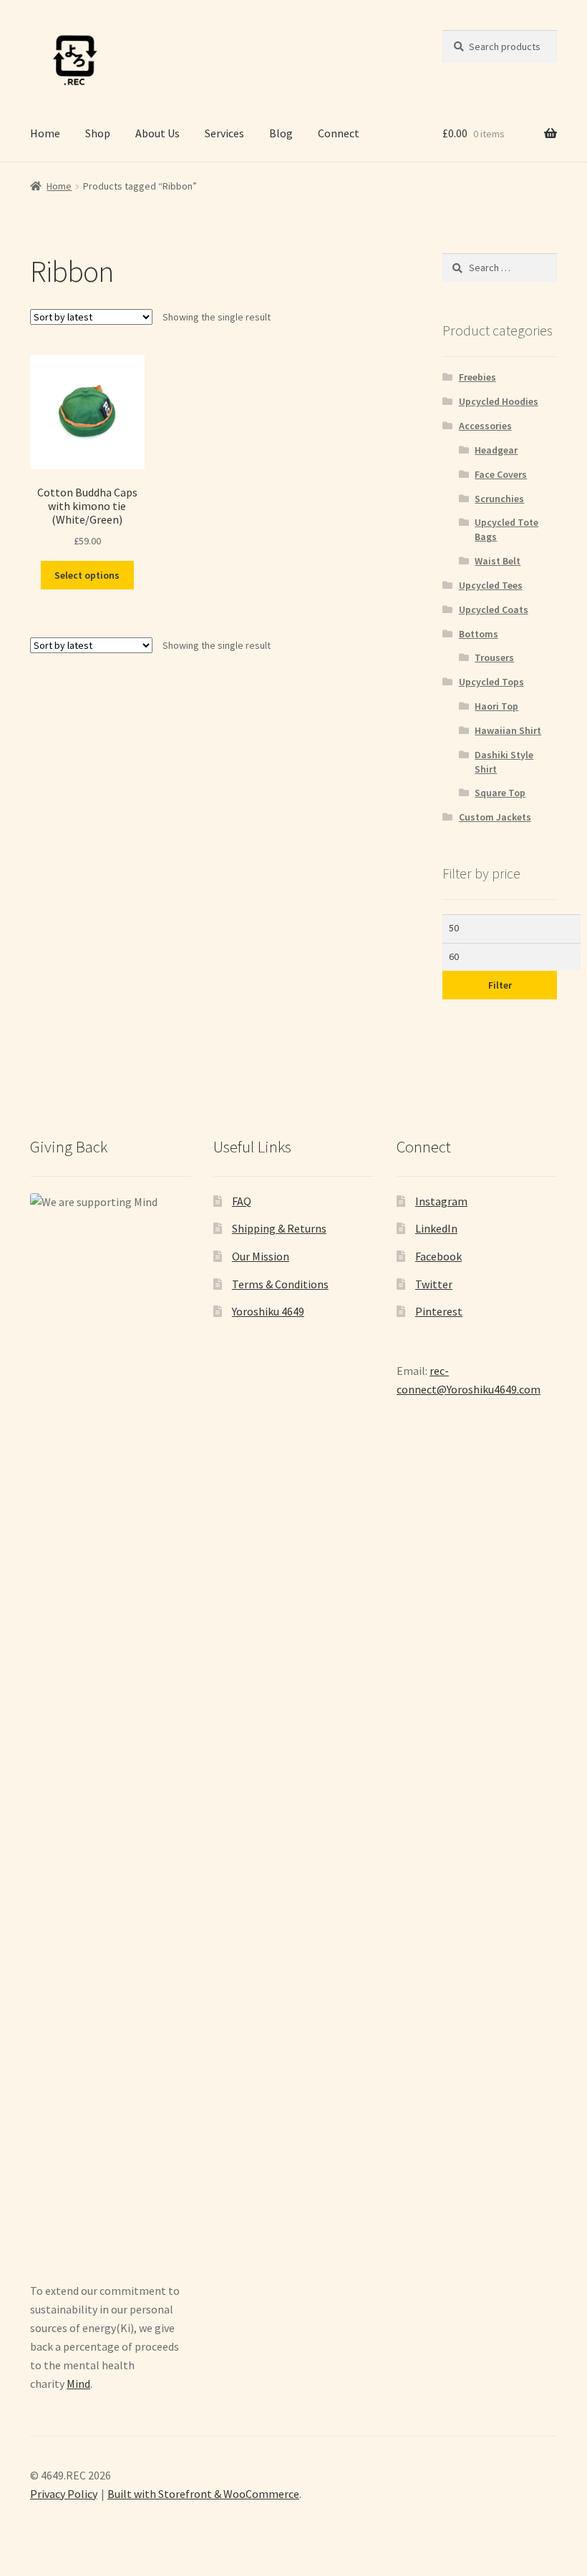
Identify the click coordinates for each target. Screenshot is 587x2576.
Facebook (438, 1256)
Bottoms (479, 634)
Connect (339, 133)
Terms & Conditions (280, 1284)
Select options (87, 575)
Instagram (441, 1201)
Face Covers (501, 474)
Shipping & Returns (279, 1228)
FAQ (242, 1201)
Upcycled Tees (491, 585)
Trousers (494, 657)
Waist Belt (498, 561)
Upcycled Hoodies (499, 401)
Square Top (500, 793)
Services (224, 133)
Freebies (477, 377)
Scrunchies (499, 499)
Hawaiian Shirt (508, 730)
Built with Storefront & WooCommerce (203, 2494)
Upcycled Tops (491, 682)
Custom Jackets (495, 817)
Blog (281, 133)
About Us (157, 133)
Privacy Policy (64, 2494)
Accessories (485, 426)
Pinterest (439, 1311)
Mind (78, 2384)
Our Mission (261, 1256)
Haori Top (496, 706)
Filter (500, 985)
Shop (98, 133)
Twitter (434, 1284)
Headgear (496, 450)
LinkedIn (436, 1228)
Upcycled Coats (494, 609)
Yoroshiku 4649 (268, 1311)
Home (45, 133)
